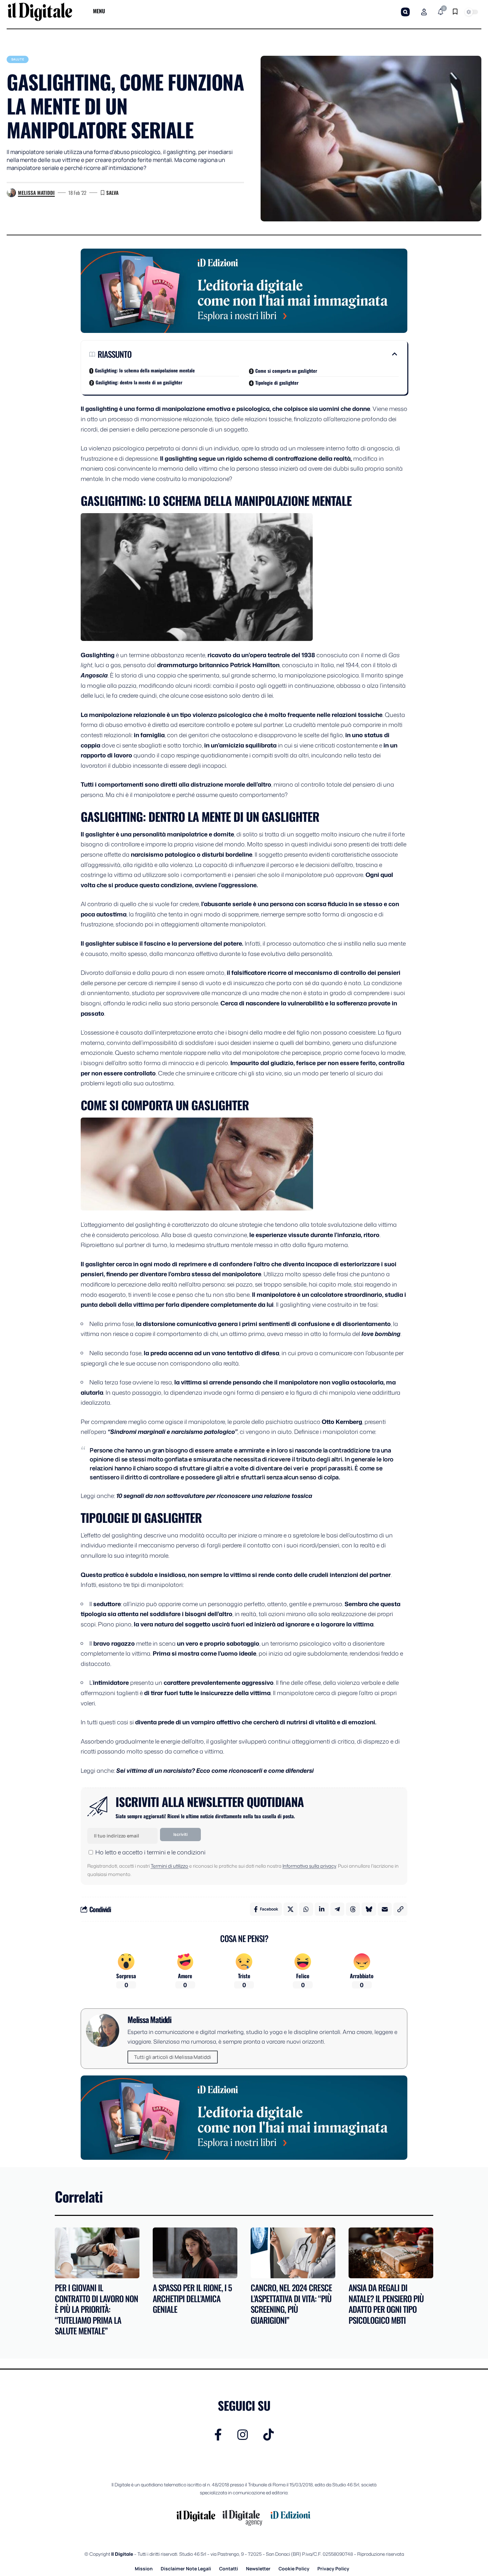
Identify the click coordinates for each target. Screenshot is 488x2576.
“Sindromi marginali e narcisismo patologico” (172, 1432)
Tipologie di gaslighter (277, 383)
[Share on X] (290, 1909)
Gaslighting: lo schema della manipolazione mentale (145, 370)
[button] (405, 12)
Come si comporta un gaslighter (286, 371)
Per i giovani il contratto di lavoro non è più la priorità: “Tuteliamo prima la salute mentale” (96, 2309)
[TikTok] (269, 2435)
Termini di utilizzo (169, 1866)
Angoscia (94, 675)
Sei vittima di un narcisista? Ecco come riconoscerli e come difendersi (215, 1770)
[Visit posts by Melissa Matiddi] (11, 193)
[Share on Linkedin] (322, 1909)
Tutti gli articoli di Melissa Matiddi (173, 2057)
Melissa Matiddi (36, 193)
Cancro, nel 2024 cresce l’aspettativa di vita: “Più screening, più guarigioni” (291, 2304)
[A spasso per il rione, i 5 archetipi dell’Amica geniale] (195, 2253)
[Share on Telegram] (337, 1909)
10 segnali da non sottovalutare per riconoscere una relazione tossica (214, 1496)
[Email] (385, 1909)
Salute (18, 59)
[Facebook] (218, 2435)
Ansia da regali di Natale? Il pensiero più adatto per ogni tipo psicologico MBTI (386, 2304)
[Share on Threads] (353, 1909)
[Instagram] (243, 2435)
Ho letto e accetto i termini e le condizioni (150, 1852)
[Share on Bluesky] (369, 1909)
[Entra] (424, 12)
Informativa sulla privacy (309, 1866)
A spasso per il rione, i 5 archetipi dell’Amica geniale (192, 2298)
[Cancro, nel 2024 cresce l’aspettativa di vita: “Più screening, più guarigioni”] (293, 2253)
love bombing (381, 1334)
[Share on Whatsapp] (306, 1909)
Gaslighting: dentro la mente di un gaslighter (139, 382)
